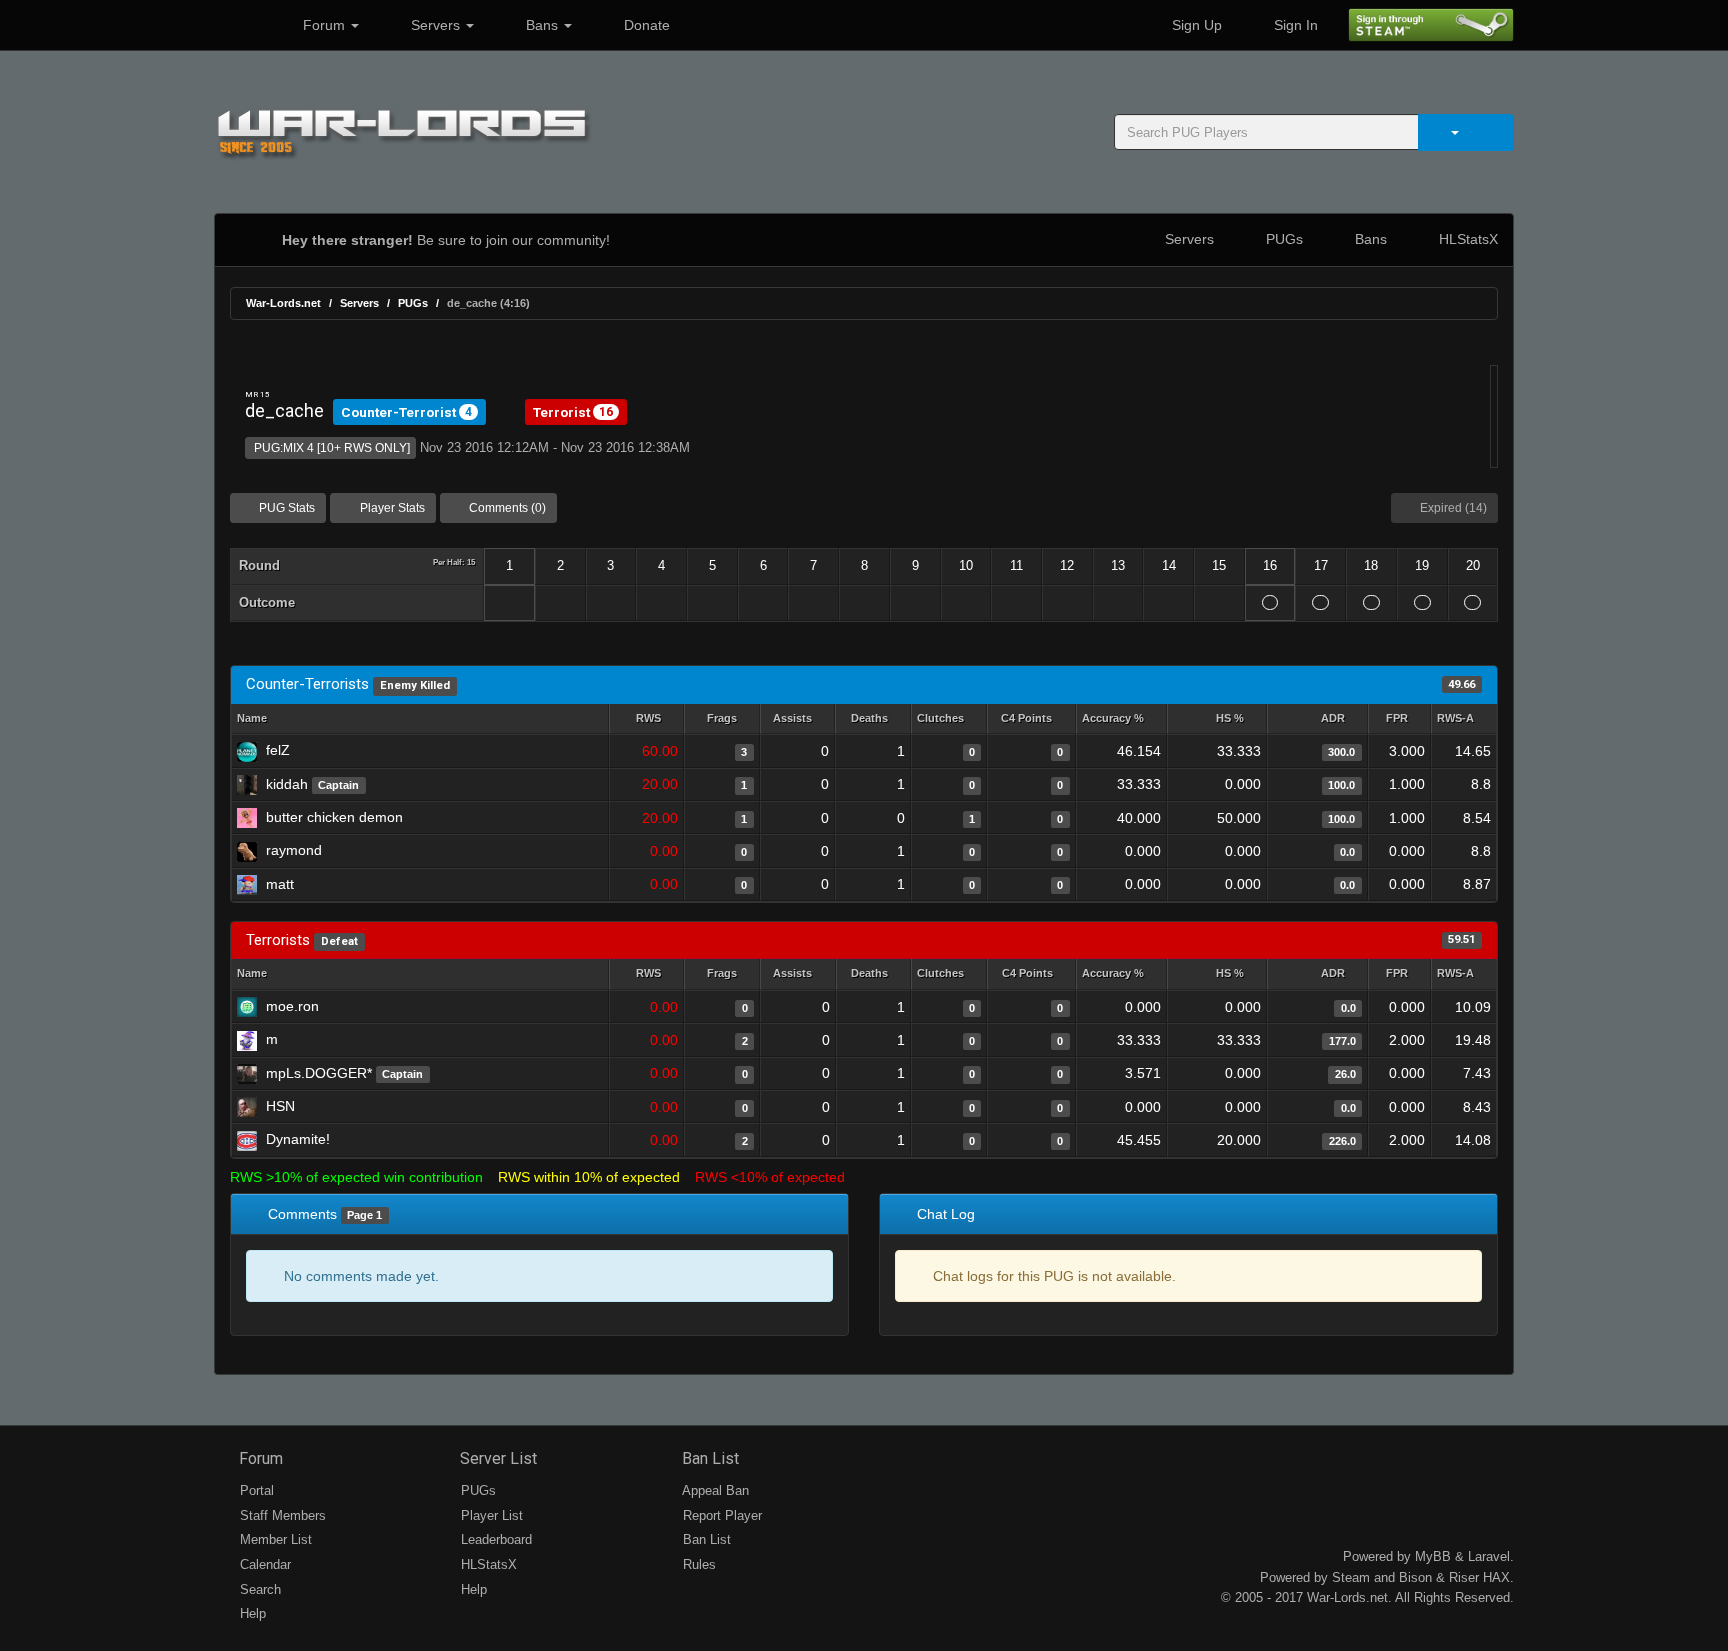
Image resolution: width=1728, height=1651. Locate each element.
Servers (435, 25)
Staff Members (281, 1515)
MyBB (1433, 1556)
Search (258, 1589)
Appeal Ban (714, 1490)
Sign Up (1195, 25)
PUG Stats (285, 508)
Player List (490, 1515)
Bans (542, 25)
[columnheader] (647, 719)
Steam (1351, 1577)
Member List (274, 1539)
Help (251, 1613)
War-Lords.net (283, 303)
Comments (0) (506, 508)
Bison (1415, 1577)
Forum (324, 25)
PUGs (1282, 239)
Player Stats (391, 508)
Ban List (708, 1458)
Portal (255, 1490)
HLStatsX (1466, 239)
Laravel (1489, 1556)
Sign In (1294, 25)
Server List (496, 1458)
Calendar (263, 1564)
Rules (697, 1564)
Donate (645, 25)
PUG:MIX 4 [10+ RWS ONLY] (330, 448)
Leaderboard (494, 1539)
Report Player (720, 1515)
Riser (1464, 1577)
